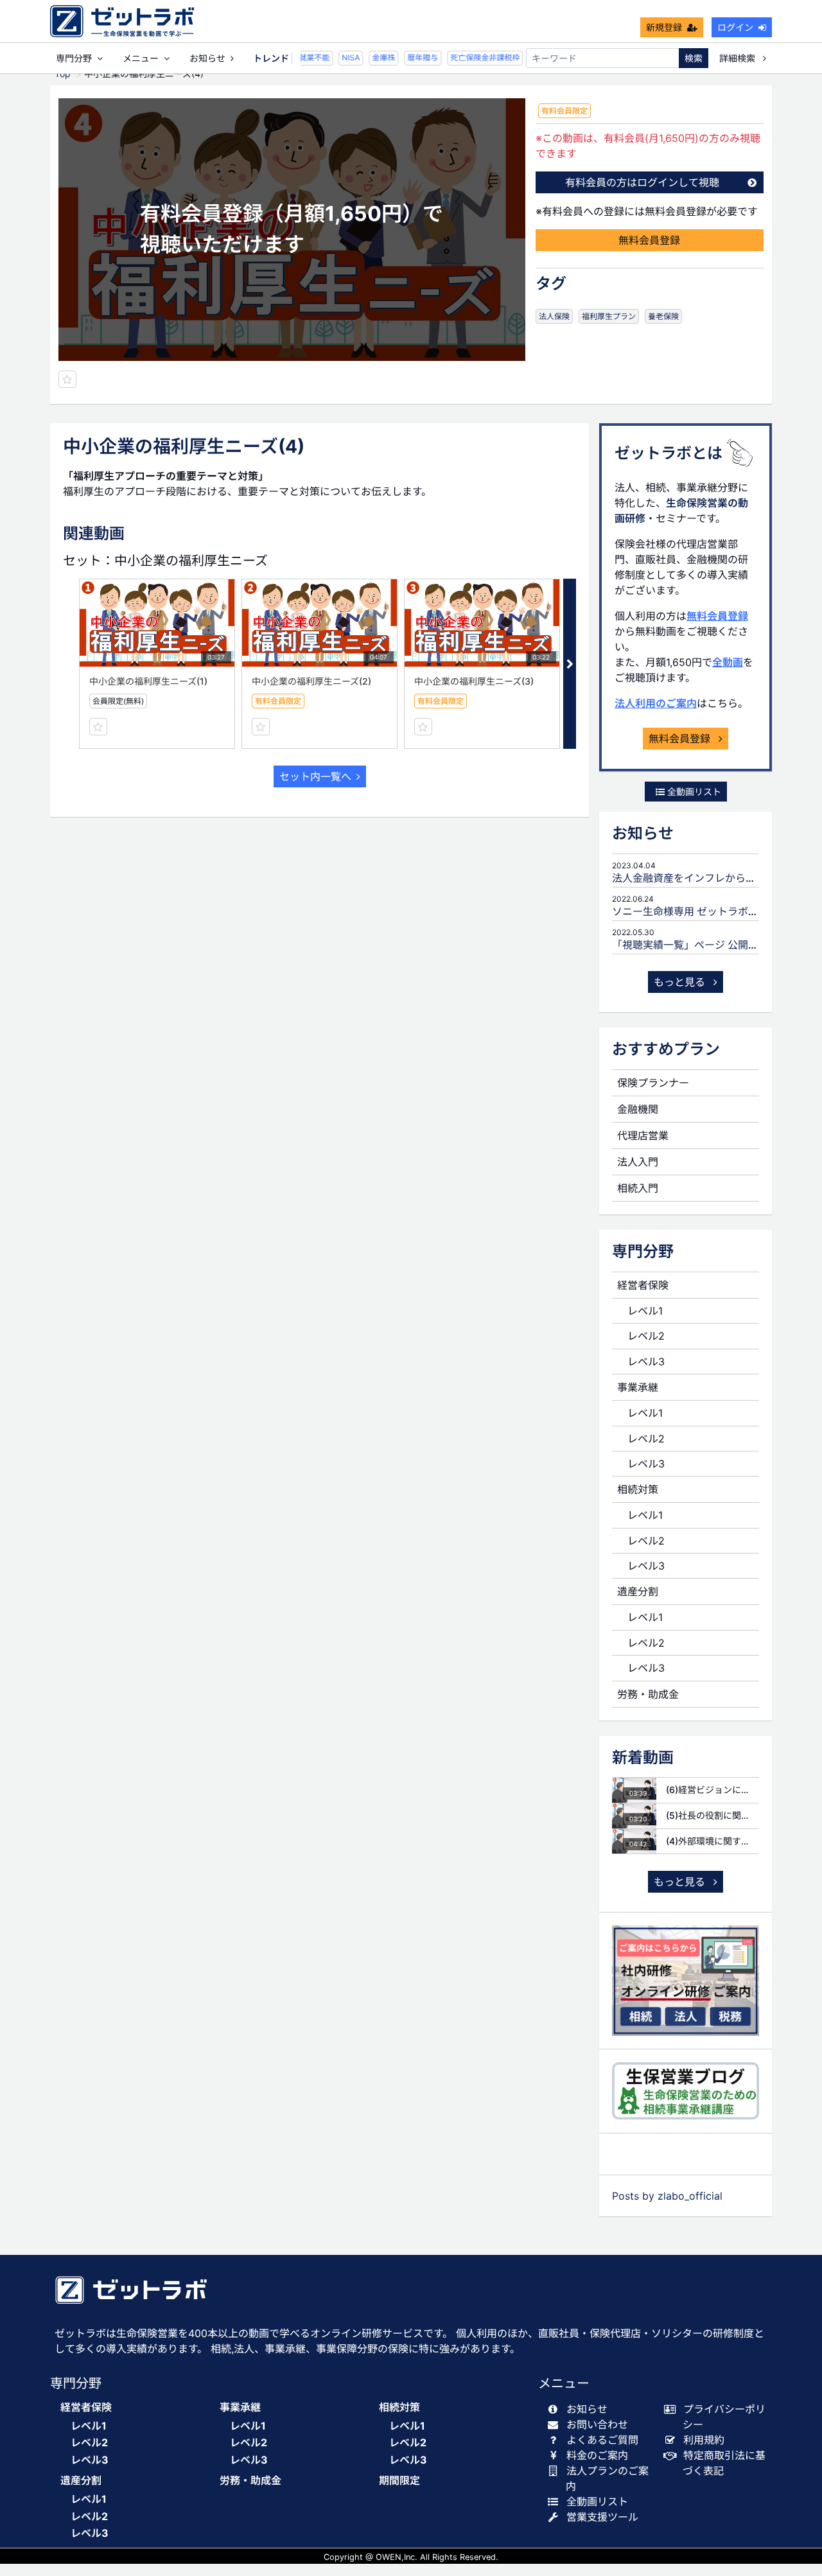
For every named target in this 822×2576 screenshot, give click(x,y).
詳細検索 (739, 58)
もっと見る (681, 982)
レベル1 (645, 1311)
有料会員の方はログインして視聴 (642, 182)
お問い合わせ (597, 2424)
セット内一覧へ (315, 776)
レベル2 (646, 1336)
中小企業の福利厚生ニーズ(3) (474, 681)
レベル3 (646, 1362)
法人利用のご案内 (656, 703)
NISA (341, 57)
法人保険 (554, 316)
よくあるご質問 (602, 2440)
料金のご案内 (597, 2455)
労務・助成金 (648, 1694)
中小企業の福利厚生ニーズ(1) (148, 681)
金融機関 (638, 1109)
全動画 (728, 662)
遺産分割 (638, 1591)
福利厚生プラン (609, 316)
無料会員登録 (649, 240)
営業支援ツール (602, 2517)
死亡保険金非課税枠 (475, 57)
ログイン (735, 27)
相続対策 (638, 1489)
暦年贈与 (413, 57)
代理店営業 (643, 1135)
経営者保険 (643, 1285)
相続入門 (638, 1188)
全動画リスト (693, 792)
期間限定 (399, 2481)
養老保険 (663, 316)
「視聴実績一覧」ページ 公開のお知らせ (706, 945)
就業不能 (304, 57)
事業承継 (638, 1387)
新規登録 (664, 27)
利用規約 (704, 2440)
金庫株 (374, 57)
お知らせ (207, 58)
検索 (694, 58)
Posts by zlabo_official (667, 2196)
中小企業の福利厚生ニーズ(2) (311, 681)
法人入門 (638, 1162)
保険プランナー (653, 1083)
